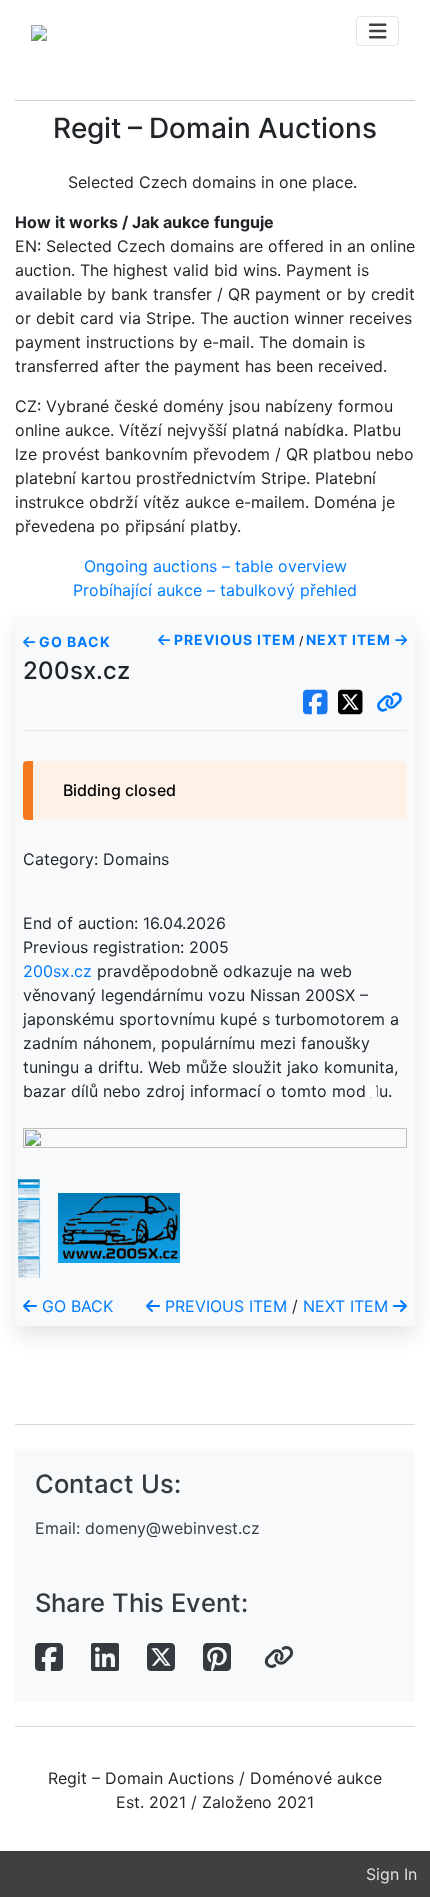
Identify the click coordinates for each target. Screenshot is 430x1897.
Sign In (391, 1874)
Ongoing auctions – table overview (215, 566)
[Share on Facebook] (49, 1658)
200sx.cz (57, 971)
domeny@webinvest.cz (172, 1528)
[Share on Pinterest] (217, 1658)
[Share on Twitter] (161, 1658)
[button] (389, 703)
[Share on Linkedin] (105, 1658)
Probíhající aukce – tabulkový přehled (215, 590)
